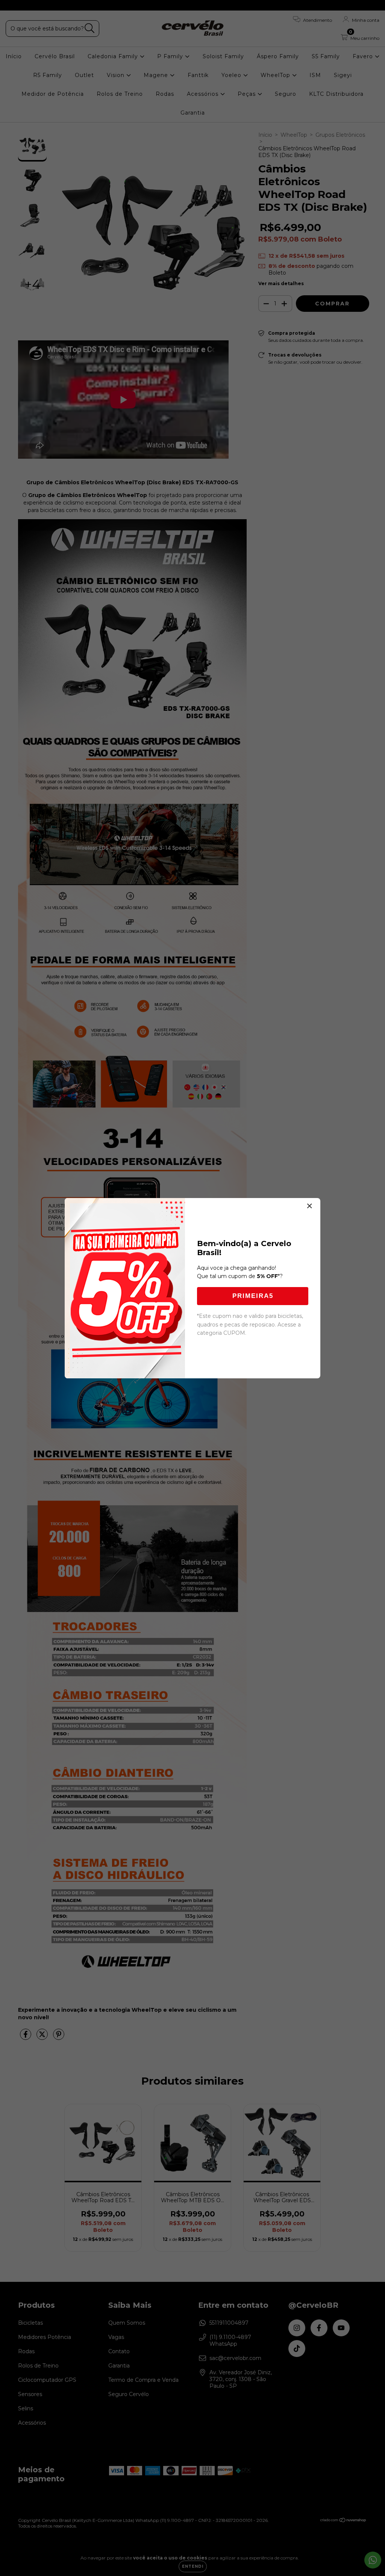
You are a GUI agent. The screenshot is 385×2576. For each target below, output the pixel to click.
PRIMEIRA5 (253, 1296)
